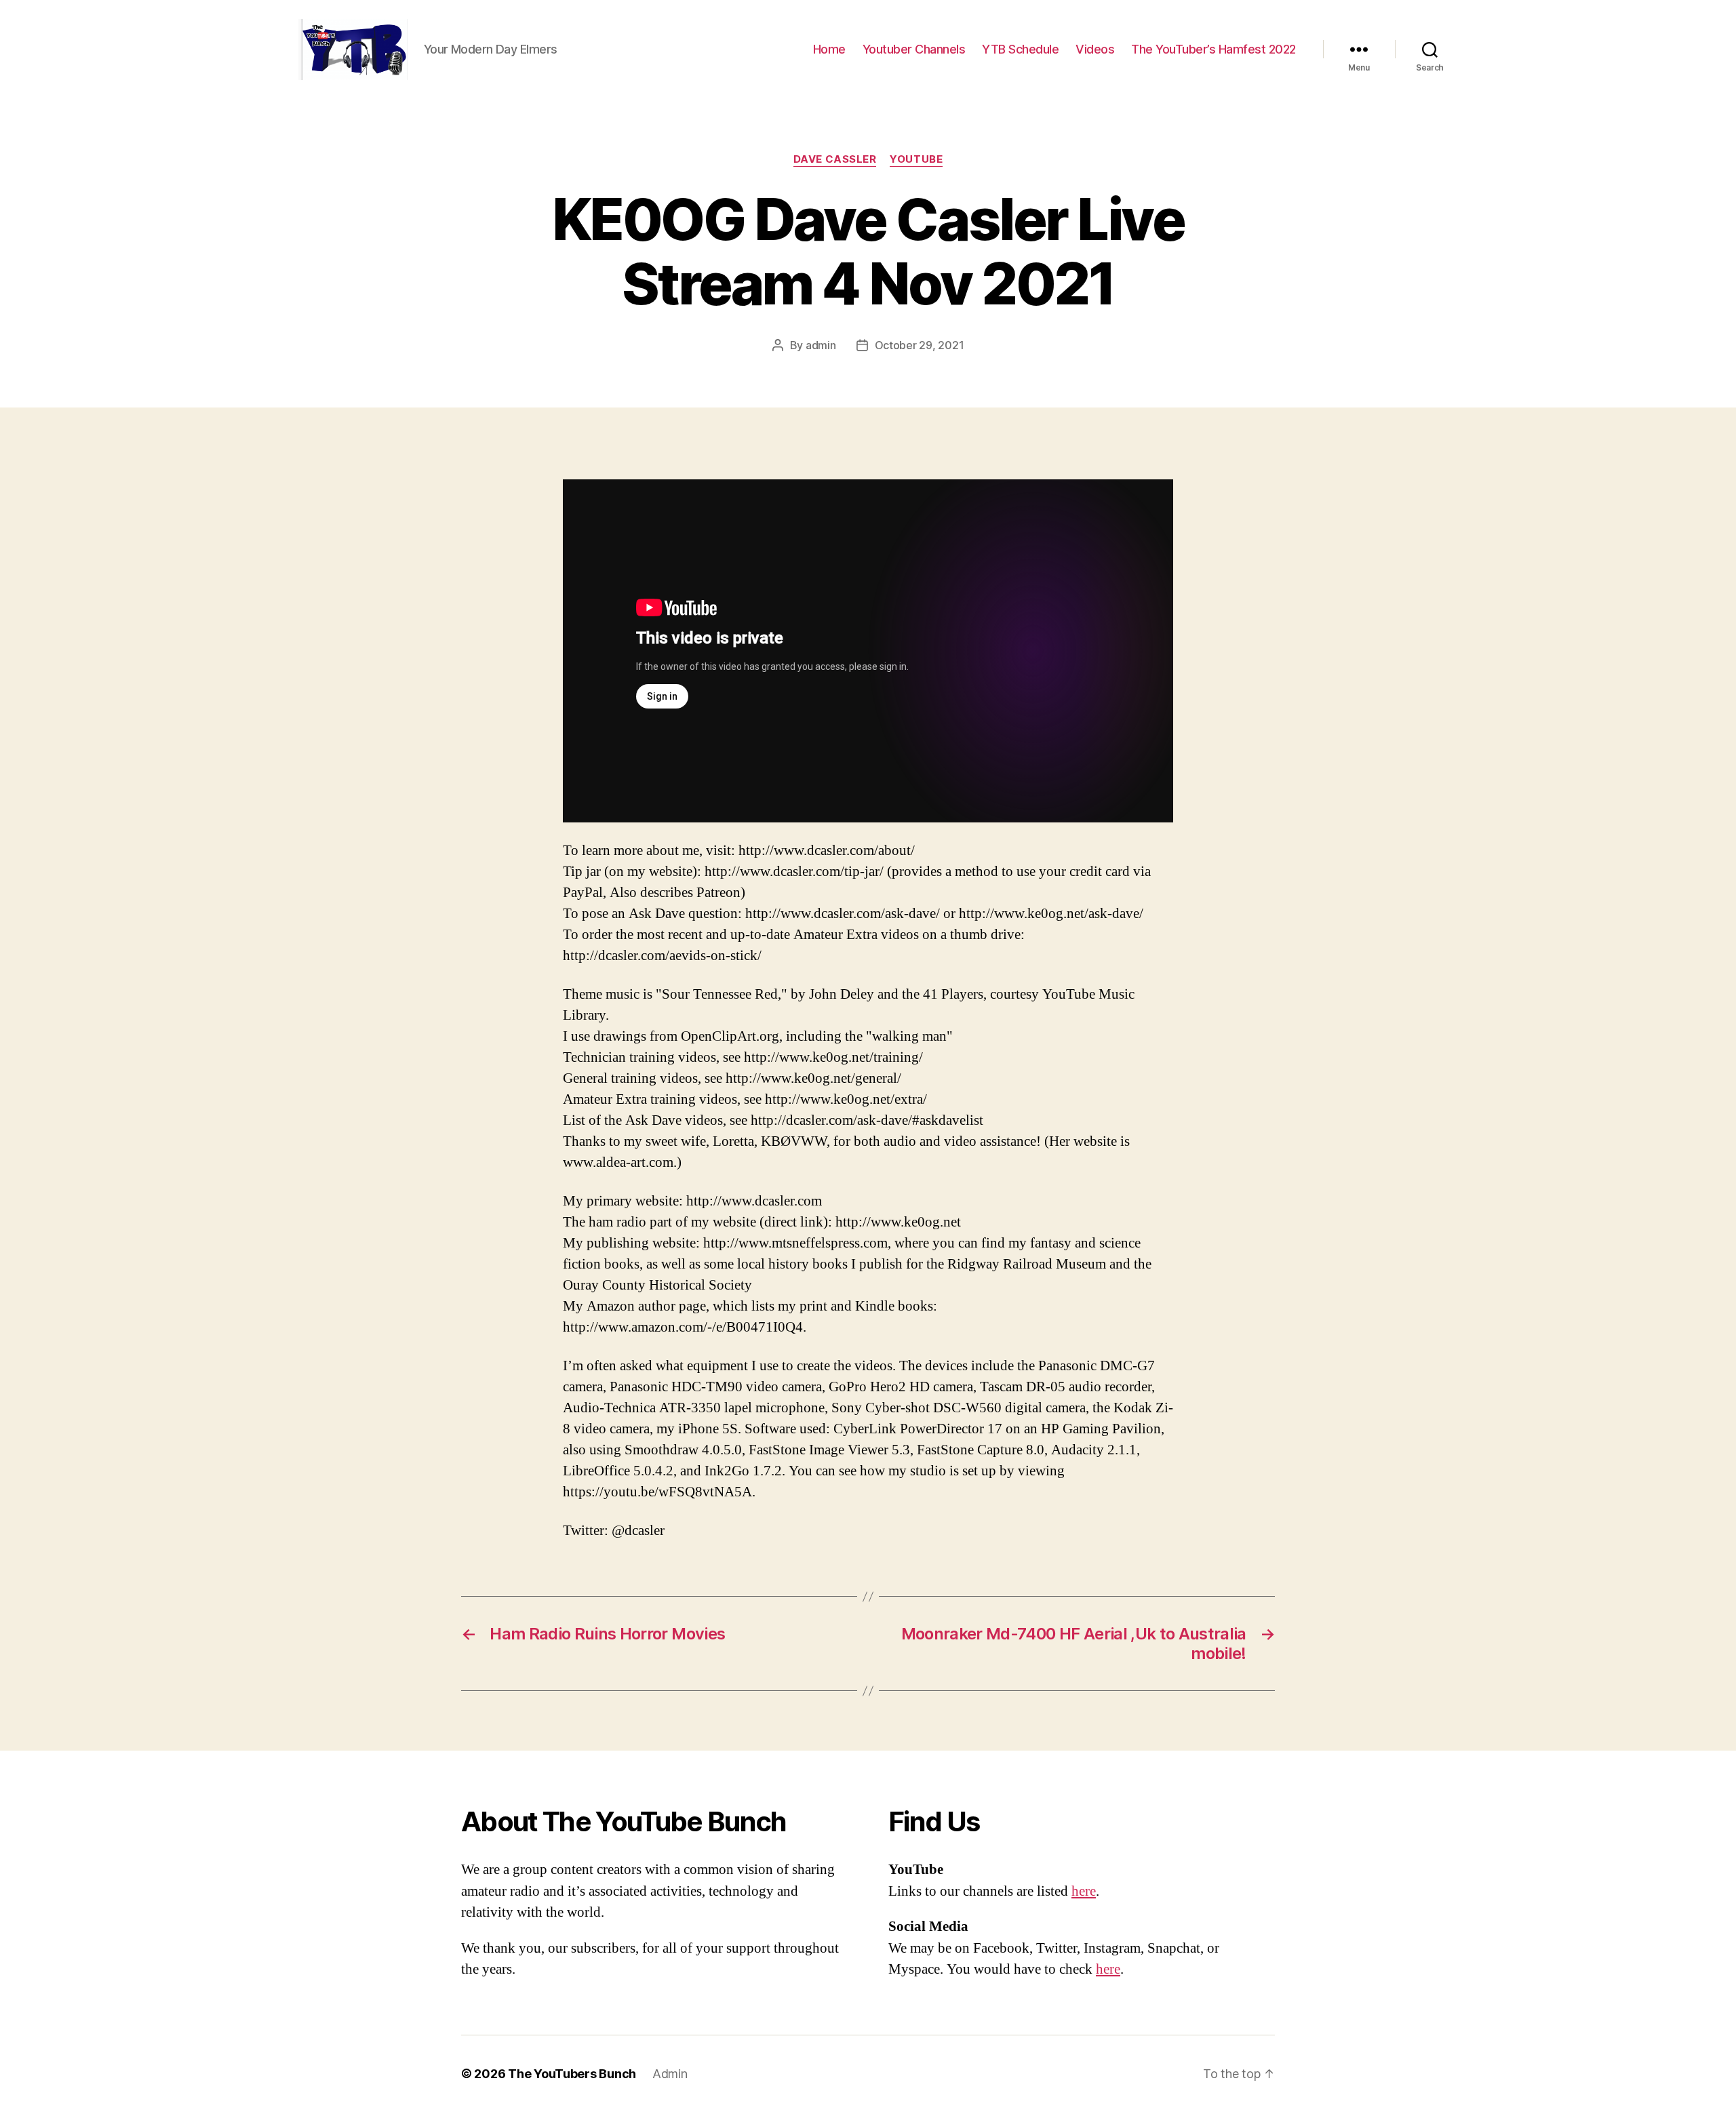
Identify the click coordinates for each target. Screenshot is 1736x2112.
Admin (670, 2074)
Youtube (916, 159)
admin (821, 345)
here (1084, 1891)
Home (829, 49)
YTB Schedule (1020, 49)
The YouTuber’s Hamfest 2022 (1214, 49)
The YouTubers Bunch (572, 2074)
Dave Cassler (835, 159)
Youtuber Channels (914, 49)
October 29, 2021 (920, 345)
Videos (1095, 49)
